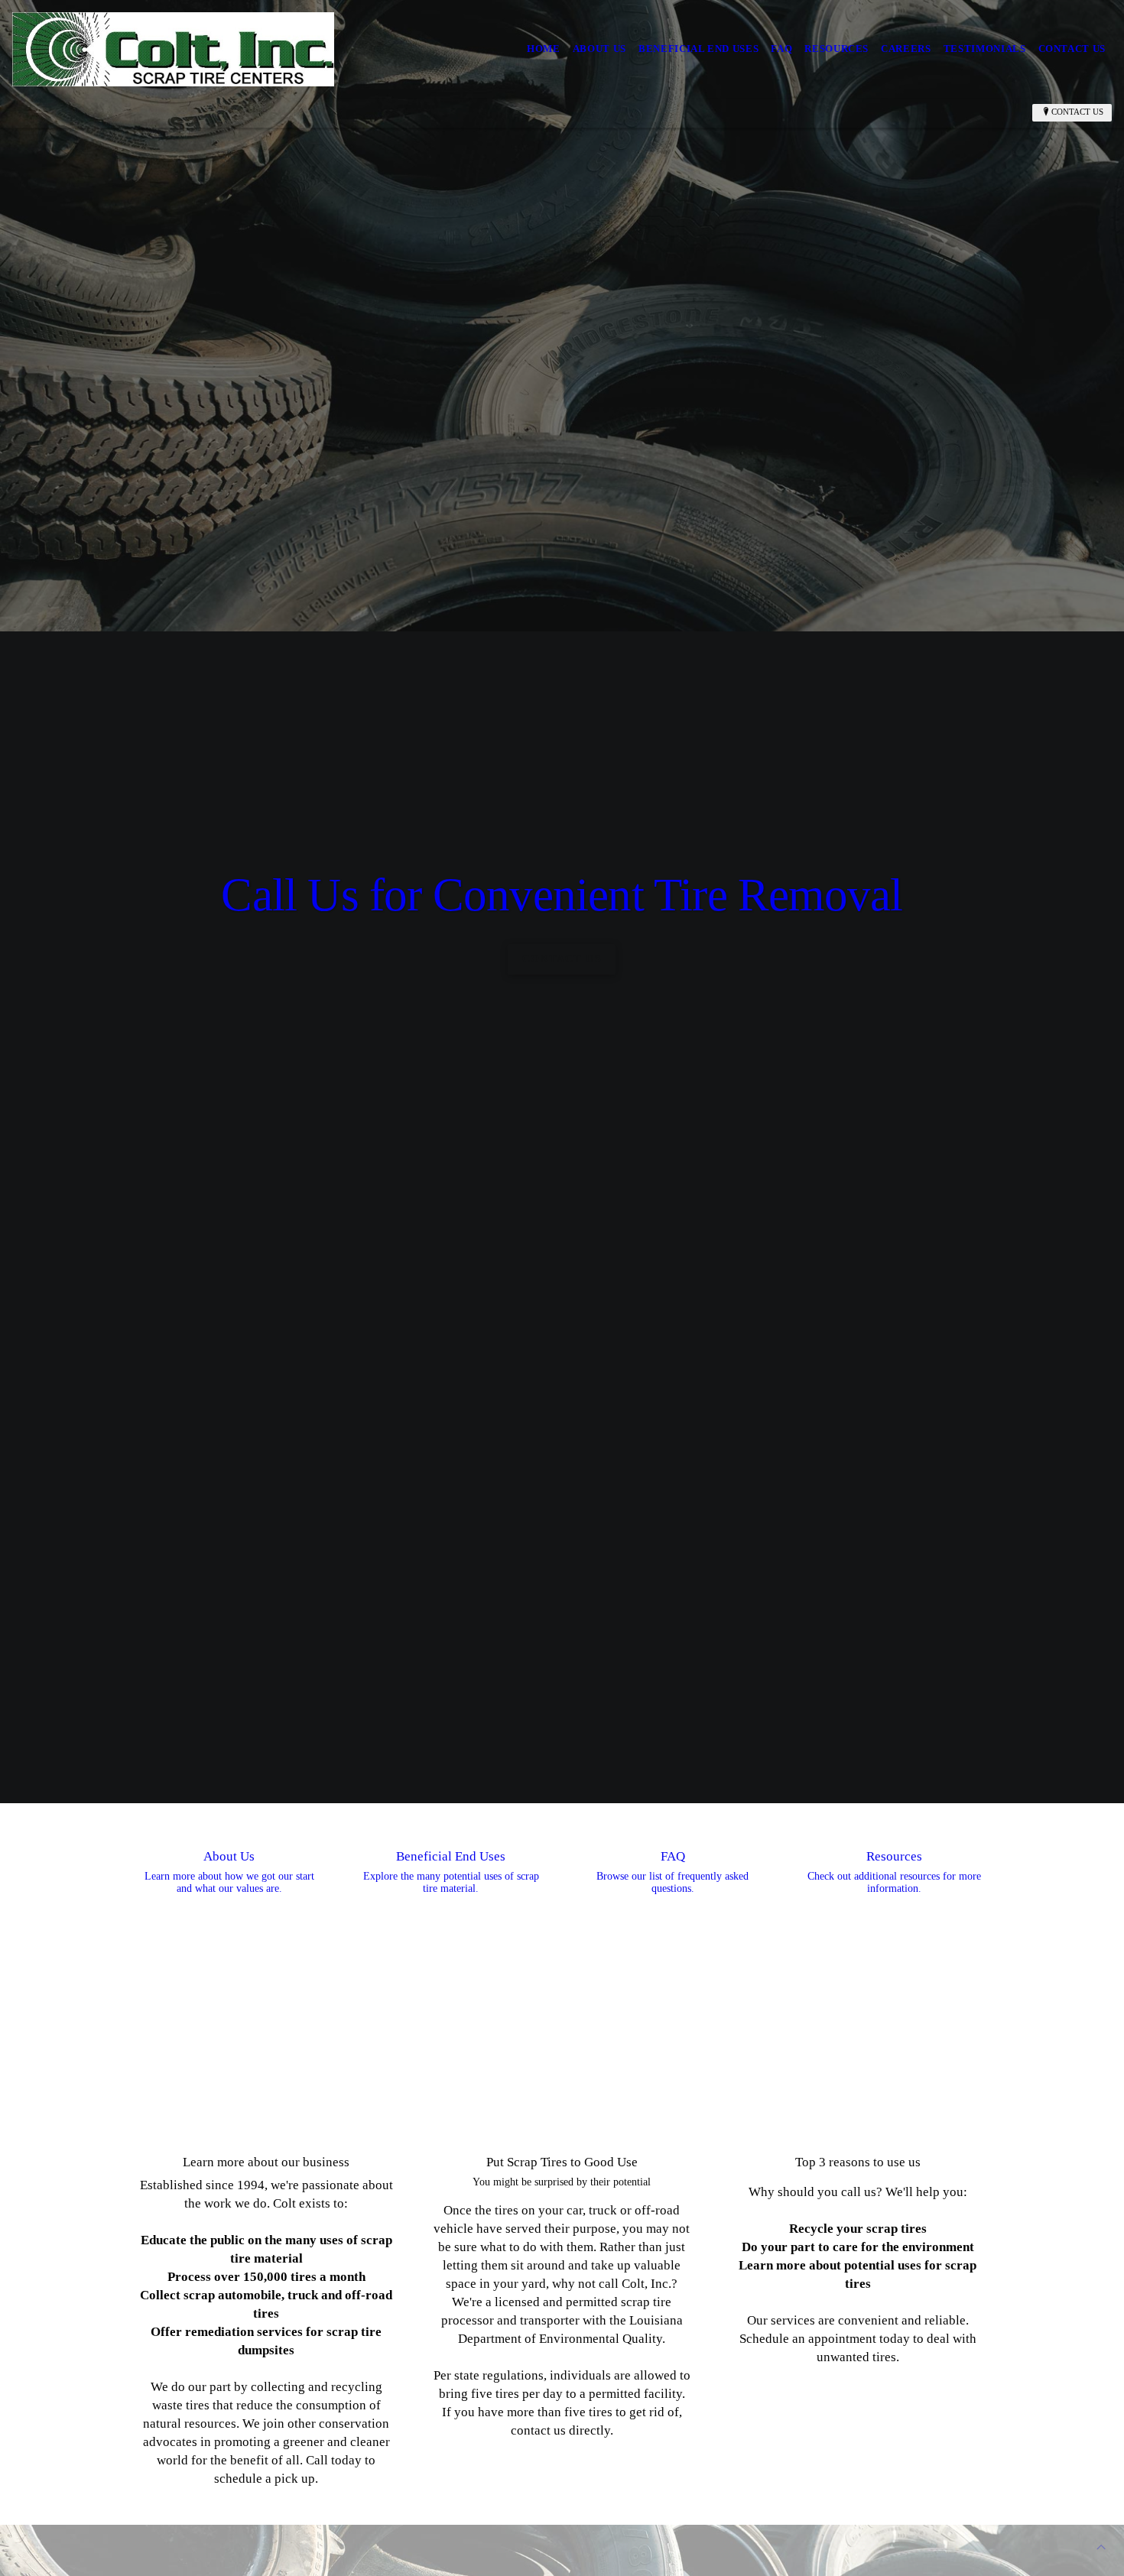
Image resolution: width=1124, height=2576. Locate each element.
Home (544, 49)
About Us (599, 49)
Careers (906, 49)
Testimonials (985, 49)
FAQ (781, 49)
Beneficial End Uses (698, 49)
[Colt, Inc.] (173, 49)
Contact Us (1072, 49)
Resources (837, 49)
